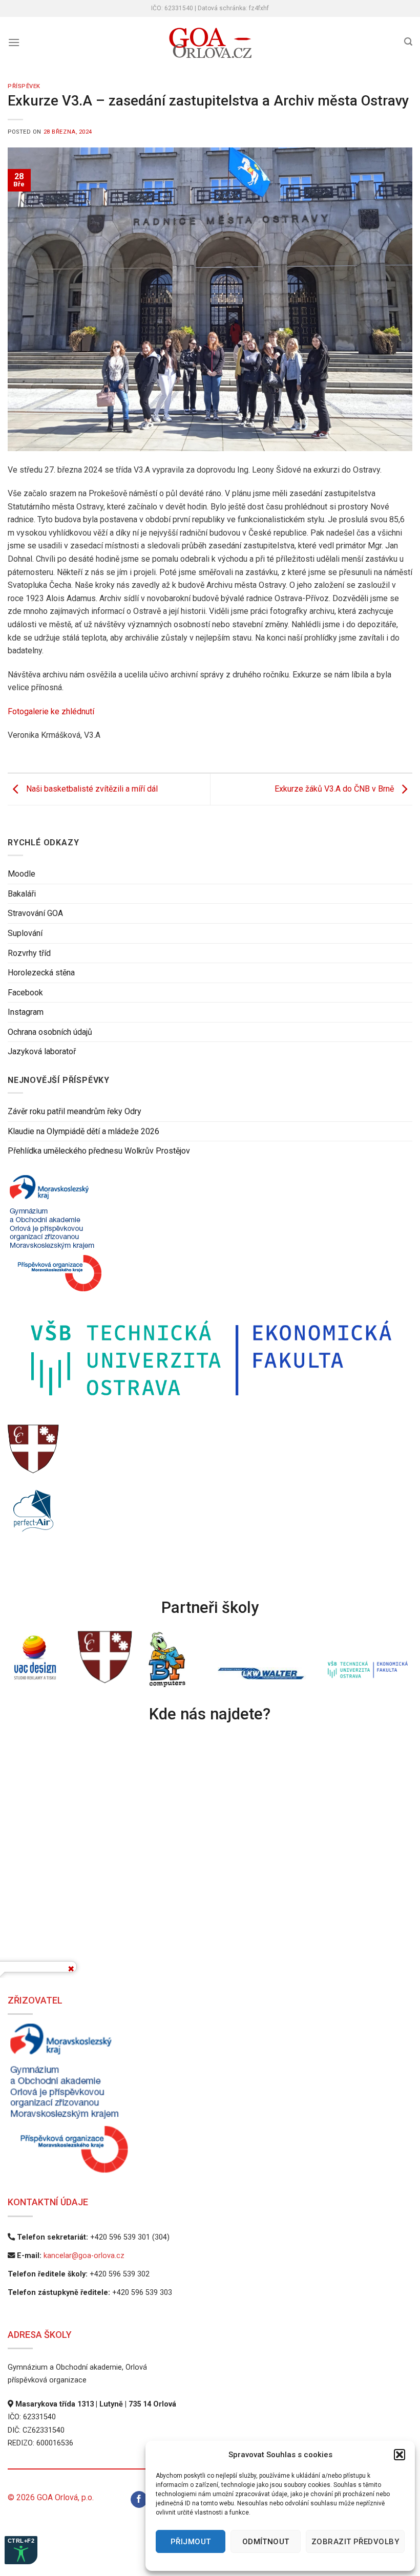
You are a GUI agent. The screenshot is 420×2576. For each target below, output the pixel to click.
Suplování (25, 933)
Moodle (22, 874)
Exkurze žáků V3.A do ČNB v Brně (335, 789)
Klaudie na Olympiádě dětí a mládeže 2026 (83, 1131)
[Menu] (14, 42)
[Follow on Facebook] (139, 2500)
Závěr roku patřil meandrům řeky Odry (75, 1111)
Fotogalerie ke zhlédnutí (51, 711)
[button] (400, 2455)
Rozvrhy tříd (29, 953)
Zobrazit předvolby (355, 2542)
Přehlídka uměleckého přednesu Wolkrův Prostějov (99, 1151)
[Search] (408, 42)
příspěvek (24, 86)
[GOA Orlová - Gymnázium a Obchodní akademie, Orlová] (210, 43)
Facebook (25, 993)
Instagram (26, 1012)
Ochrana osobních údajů (50, 1032)
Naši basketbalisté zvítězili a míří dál (91, 789)
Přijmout (191, 2542)
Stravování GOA (35, 913)
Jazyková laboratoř (42, 1052)
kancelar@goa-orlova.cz (84, 2256)
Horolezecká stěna (41, 973)
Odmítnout (266, 2542)
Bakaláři (22, 894)
